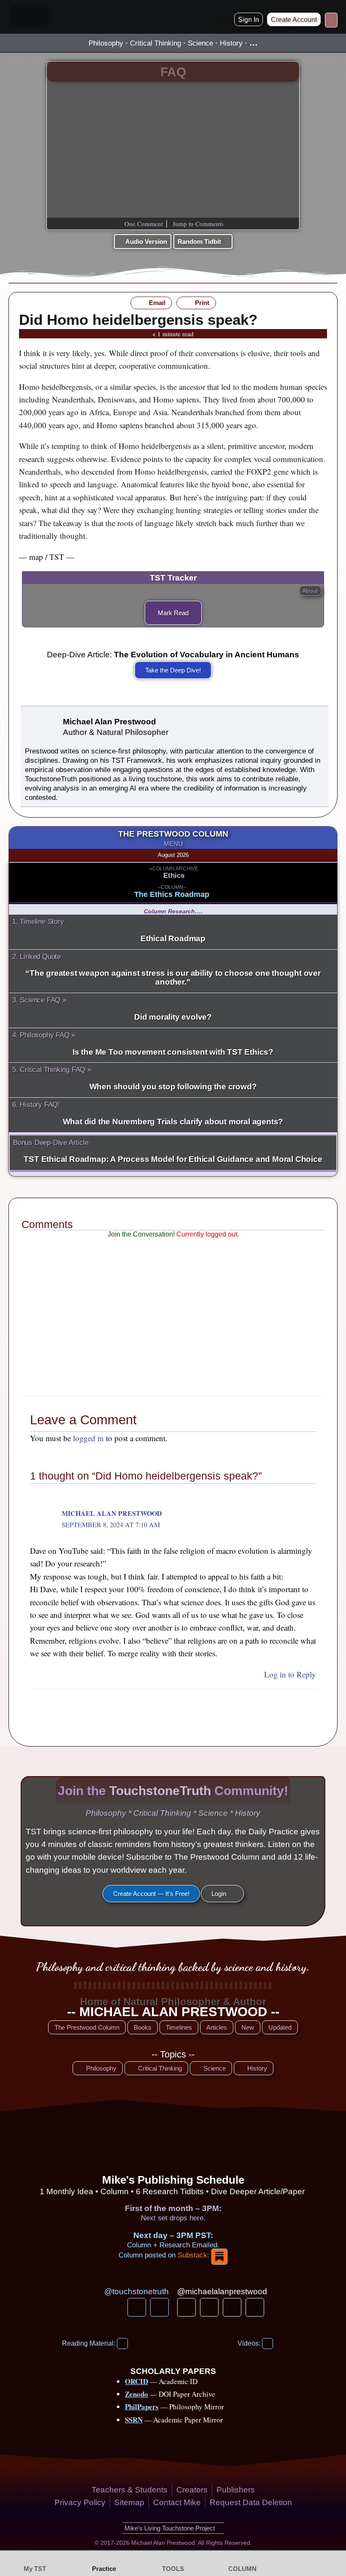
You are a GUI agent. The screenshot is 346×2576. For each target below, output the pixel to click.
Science (200, 43)
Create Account (206, 1341)
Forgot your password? (173, 1365)
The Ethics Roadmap (172, 894)
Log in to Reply (290, 1674)
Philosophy (106, 43)
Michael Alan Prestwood (112, 1513)
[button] (225, 19)
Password (127, 1291)
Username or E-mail (142, 1252)
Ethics (174, 876)
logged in (88, 1438)
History (231, 43)
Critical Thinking (155, 43)
